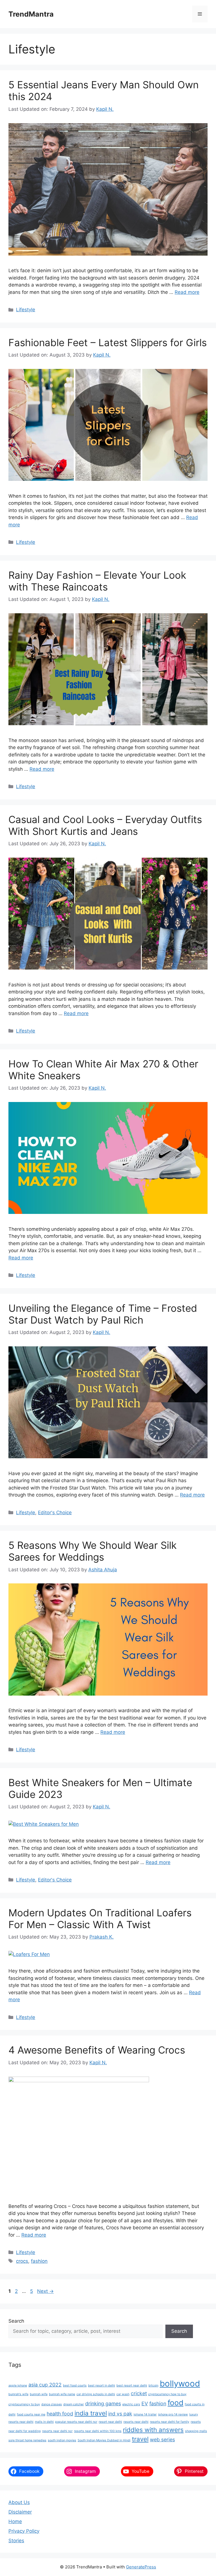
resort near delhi (110, 2422)
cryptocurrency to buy (24, 2404)
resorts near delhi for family (170, 2422)
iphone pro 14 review (173, 2414)
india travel (91, 2413)
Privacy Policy (24, 2531)
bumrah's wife (18, 2394)
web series (162, 2439)
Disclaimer (20, 2512)
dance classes (52, 2404)
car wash (123, 2394)
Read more (187, 292)
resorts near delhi (136, 2422)
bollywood (180, 2384)
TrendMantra (31, 14)
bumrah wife (39, 2394)
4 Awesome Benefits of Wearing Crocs (97, 2050)
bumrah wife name (62, 2394)
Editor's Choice (55, 1513)
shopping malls (196, 2431)
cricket (139, 2393)
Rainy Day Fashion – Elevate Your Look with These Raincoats (97, 581)
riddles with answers (153, 2430)
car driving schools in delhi (96, 2394)
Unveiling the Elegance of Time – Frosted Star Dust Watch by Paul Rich (103, 1314)
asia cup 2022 (45, 2385)
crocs (22, 2261)
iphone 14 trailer (145, 2414)
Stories (16, 2541)
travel (140, 2439)
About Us (19, 2502)
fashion (39, 2261)
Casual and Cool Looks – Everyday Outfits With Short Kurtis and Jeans (105, 825)
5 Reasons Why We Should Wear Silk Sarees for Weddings (93, 1551)
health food (60, 2414)
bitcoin (153, 2385)
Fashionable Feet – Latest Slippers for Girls (108, 342)
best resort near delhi (132, 2385)
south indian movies (62, 2440)
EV (145, 2403)
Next (45, 2291)
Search (16, 2321)
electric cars (131, 2404)
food (175, 2403)
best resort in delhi (102, 2385)
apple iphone (18, 2385)
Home (15, 2521)
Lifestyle (26, 310)
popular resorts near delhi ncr (76, 2422)
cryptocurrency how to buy (167, 2394)
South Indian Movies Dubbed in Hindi (104, 2440)
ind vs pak (120, 2414)
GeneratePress (141, 2567)
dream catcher (74, 2404)
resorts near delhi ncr (57, 2431)
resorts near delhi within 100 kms (98, 2431)
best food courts (75, 2385)
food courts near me (31, 2414)
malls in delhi (44, 2422)
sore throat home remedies (27, 2440)
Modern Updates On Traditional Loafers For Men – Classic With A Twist (100, 1919)
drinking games (103, 2403)
